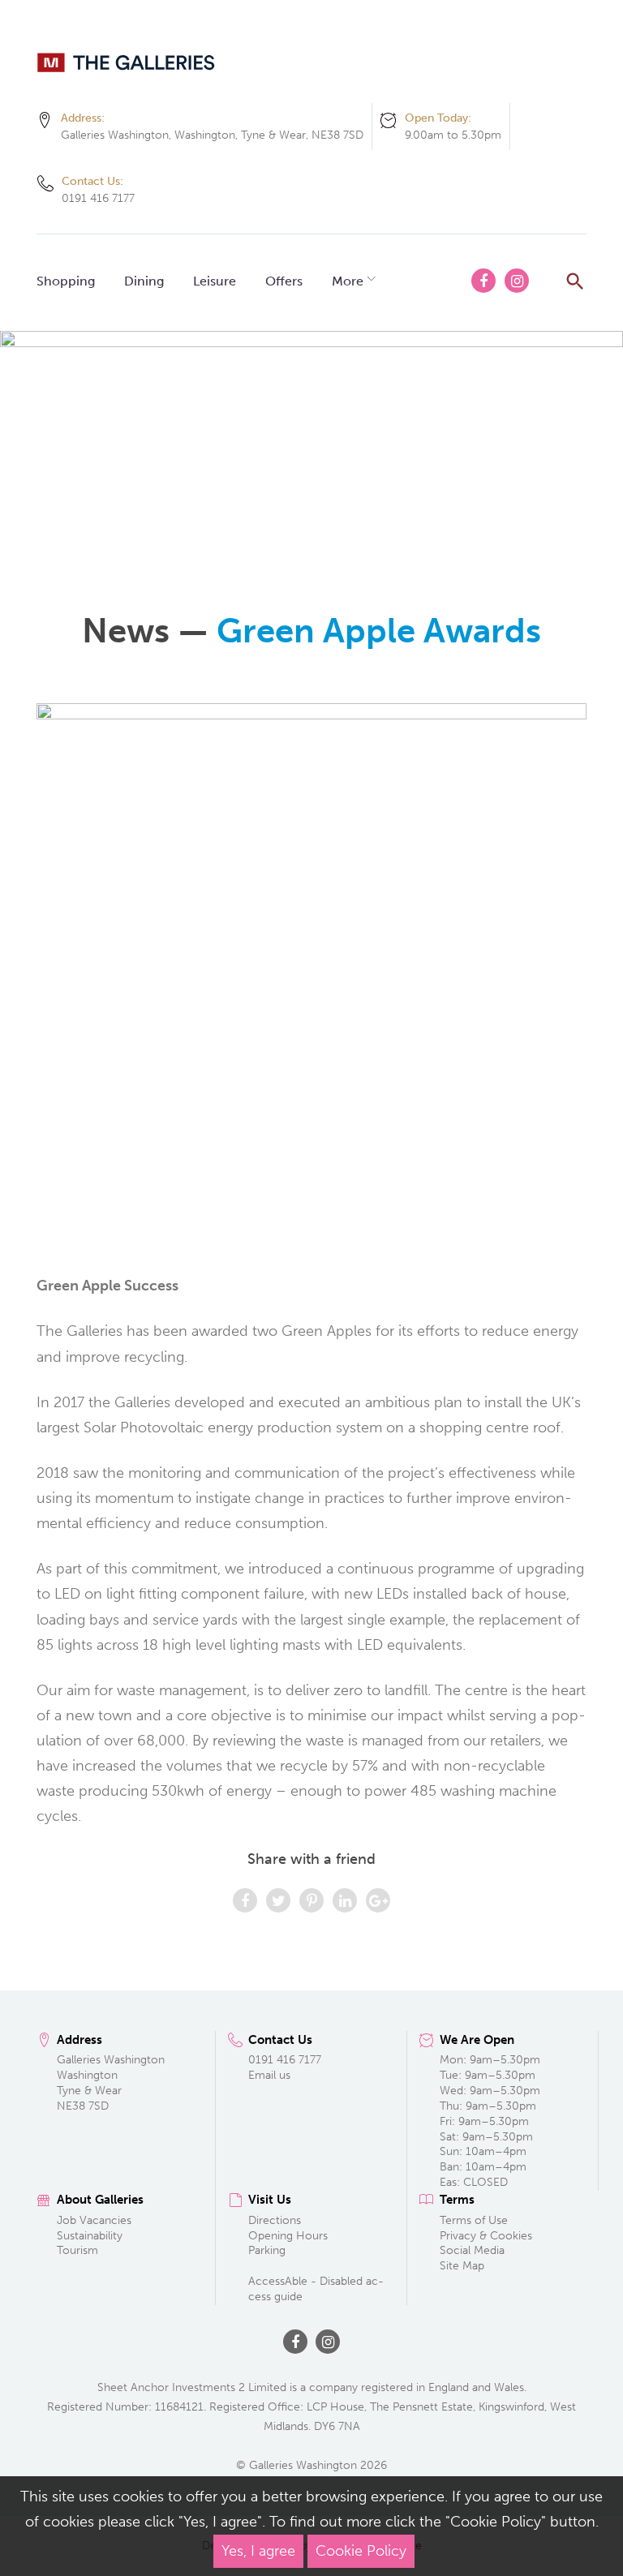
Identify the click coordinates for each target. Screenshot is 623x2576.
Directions (275, 2220)
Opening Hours (288, 2236)
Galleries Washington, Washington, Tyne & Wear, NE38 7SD (212, 135)
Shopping (66, 281)
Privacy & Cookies (486, 2236)
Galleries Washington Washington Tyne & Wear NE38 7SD (111, 2083)
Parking (267, 2250)
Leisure (215, 281)
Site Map (462, 2266)
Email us (269, 2075)
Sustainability (90, 2236)
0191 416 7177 (98, 198)
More (348, 281)
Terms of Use (474, 2220)
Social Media (472, 2250)
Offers (284, 281)
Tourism (77, 2250)
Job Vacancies (94, 2220)
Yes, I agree (258, 2551)
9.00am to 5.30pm (453, 135)
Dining (144, 281)
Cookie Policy (361, 2551)
